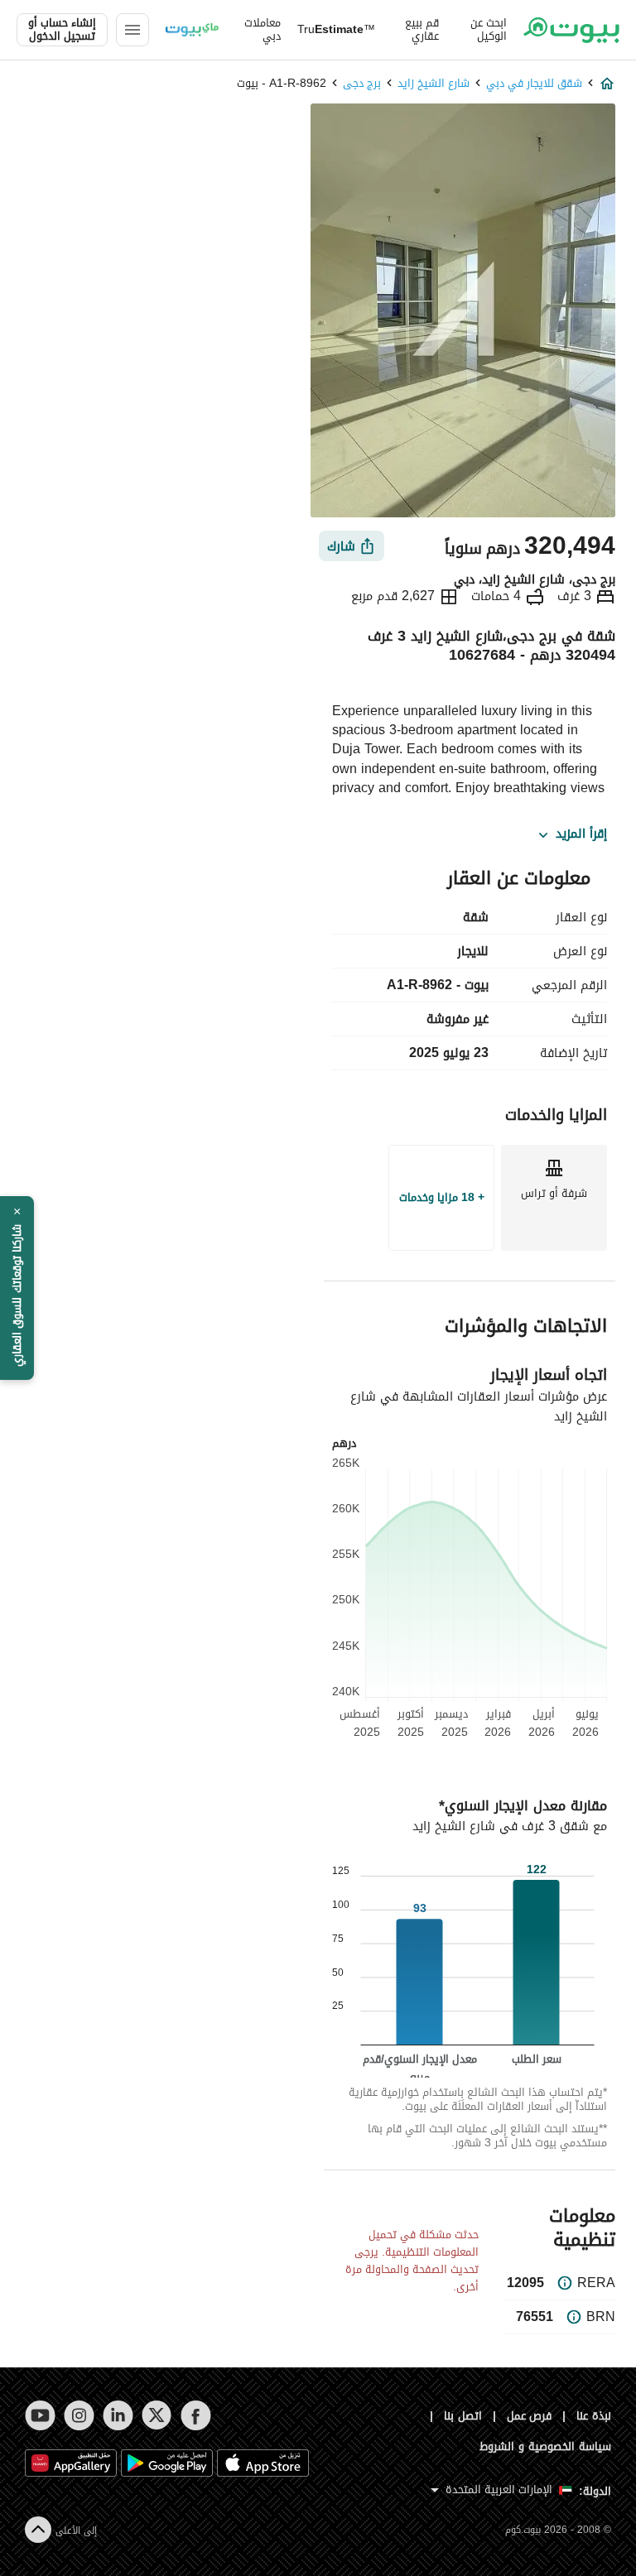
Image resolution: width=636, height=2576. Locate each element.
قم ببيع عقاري (422, 30)
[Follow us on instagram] (79, 2415)
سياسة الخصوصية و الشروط (545, 2446)
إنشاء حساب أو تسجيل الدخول (62, 30)
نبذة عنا (594, 2416)
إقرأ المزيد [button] (581, 834)
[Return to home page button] (571, 30)
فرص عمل (530, 2416)
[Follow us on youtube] (40, 2415)
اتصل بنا (463, 2416)
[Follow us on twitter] (157, 2415)
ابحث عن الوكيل (489, 30)
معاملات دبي (263, 30)
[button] (17, 1288)
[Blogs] (192, 30)
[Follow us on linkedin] (118, 2415)
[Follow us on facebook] (196, 2415)
